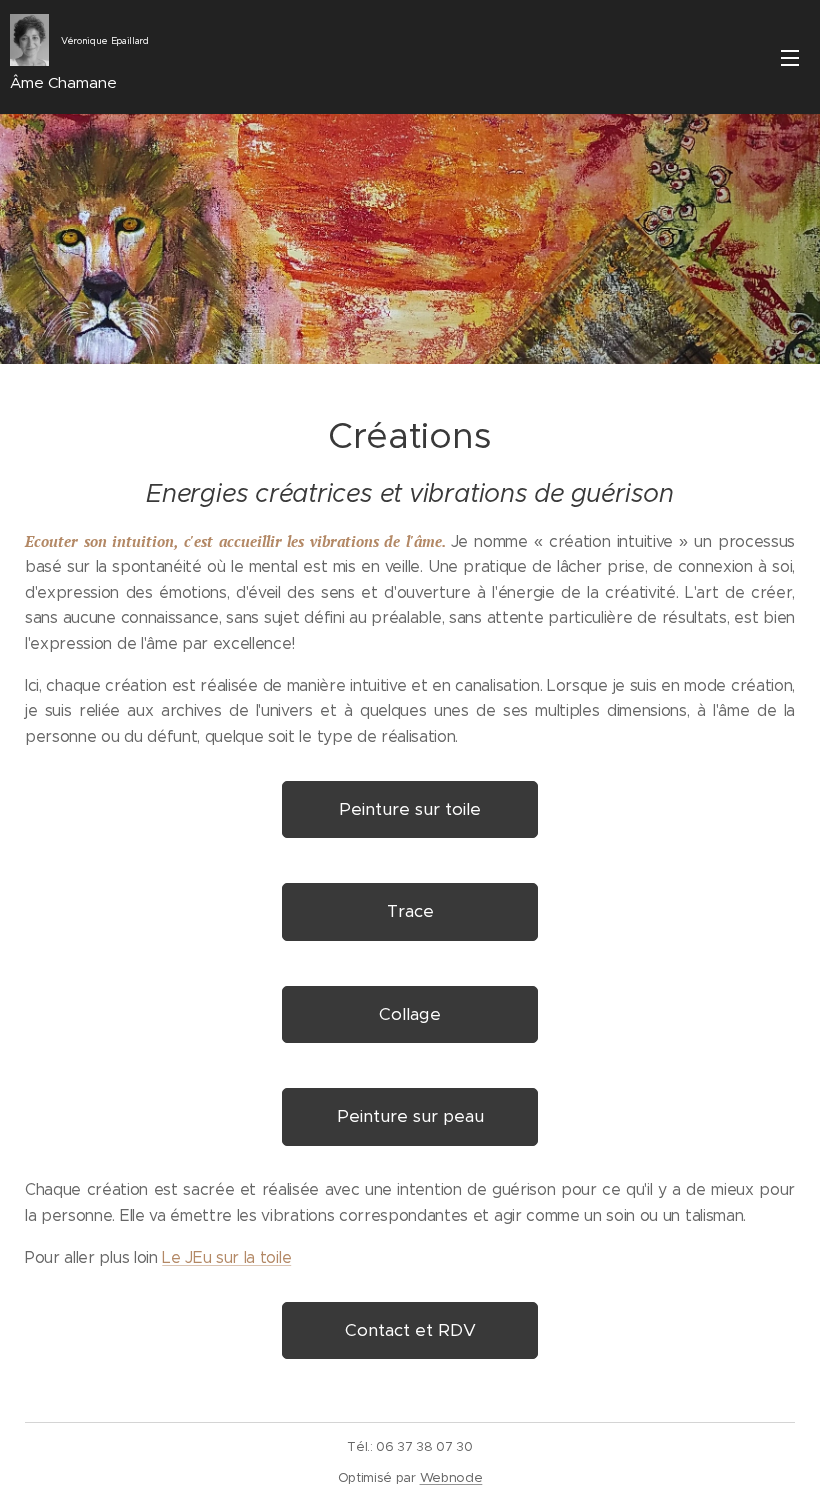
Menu (790, 57)
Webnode (451, 1477)
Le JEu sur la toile (226, 1257)
